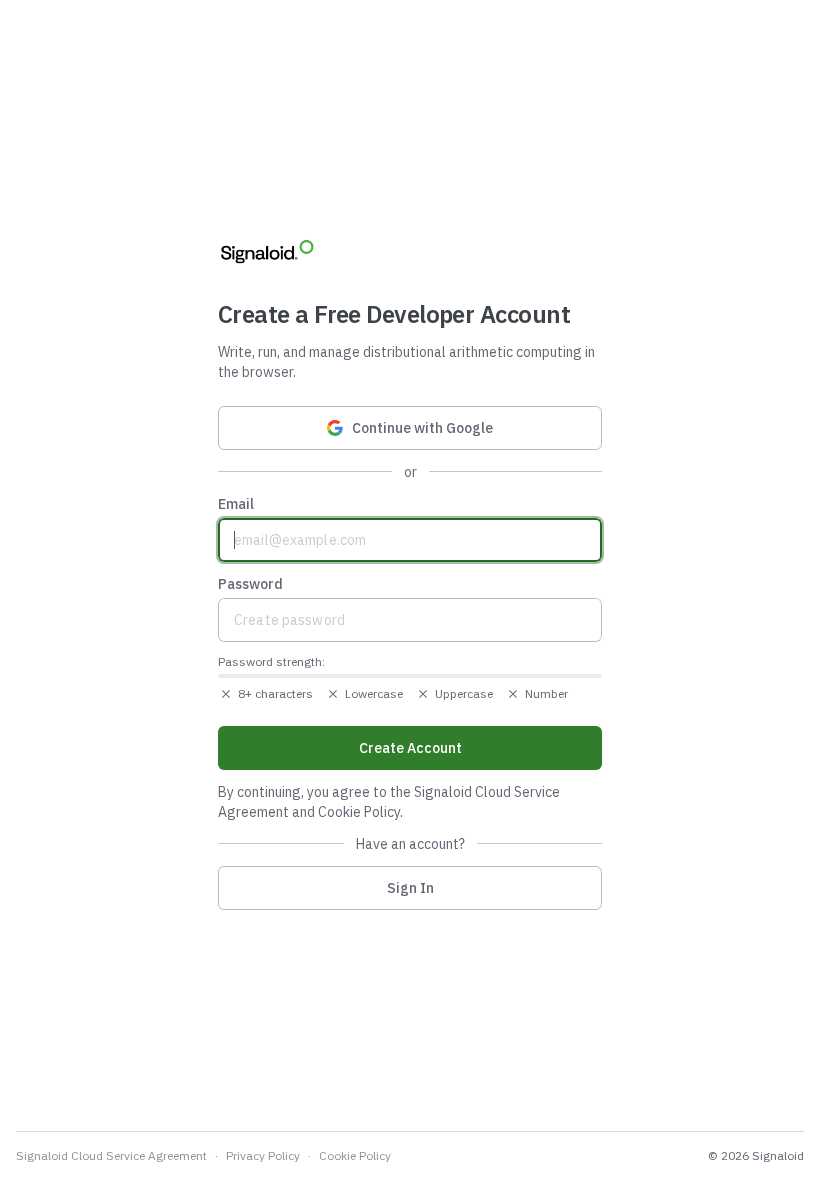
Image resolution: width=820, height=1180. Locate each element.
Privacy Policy (263, 1155)
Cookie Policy (355, 1155)
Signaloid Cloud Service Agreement (111, 1155)
